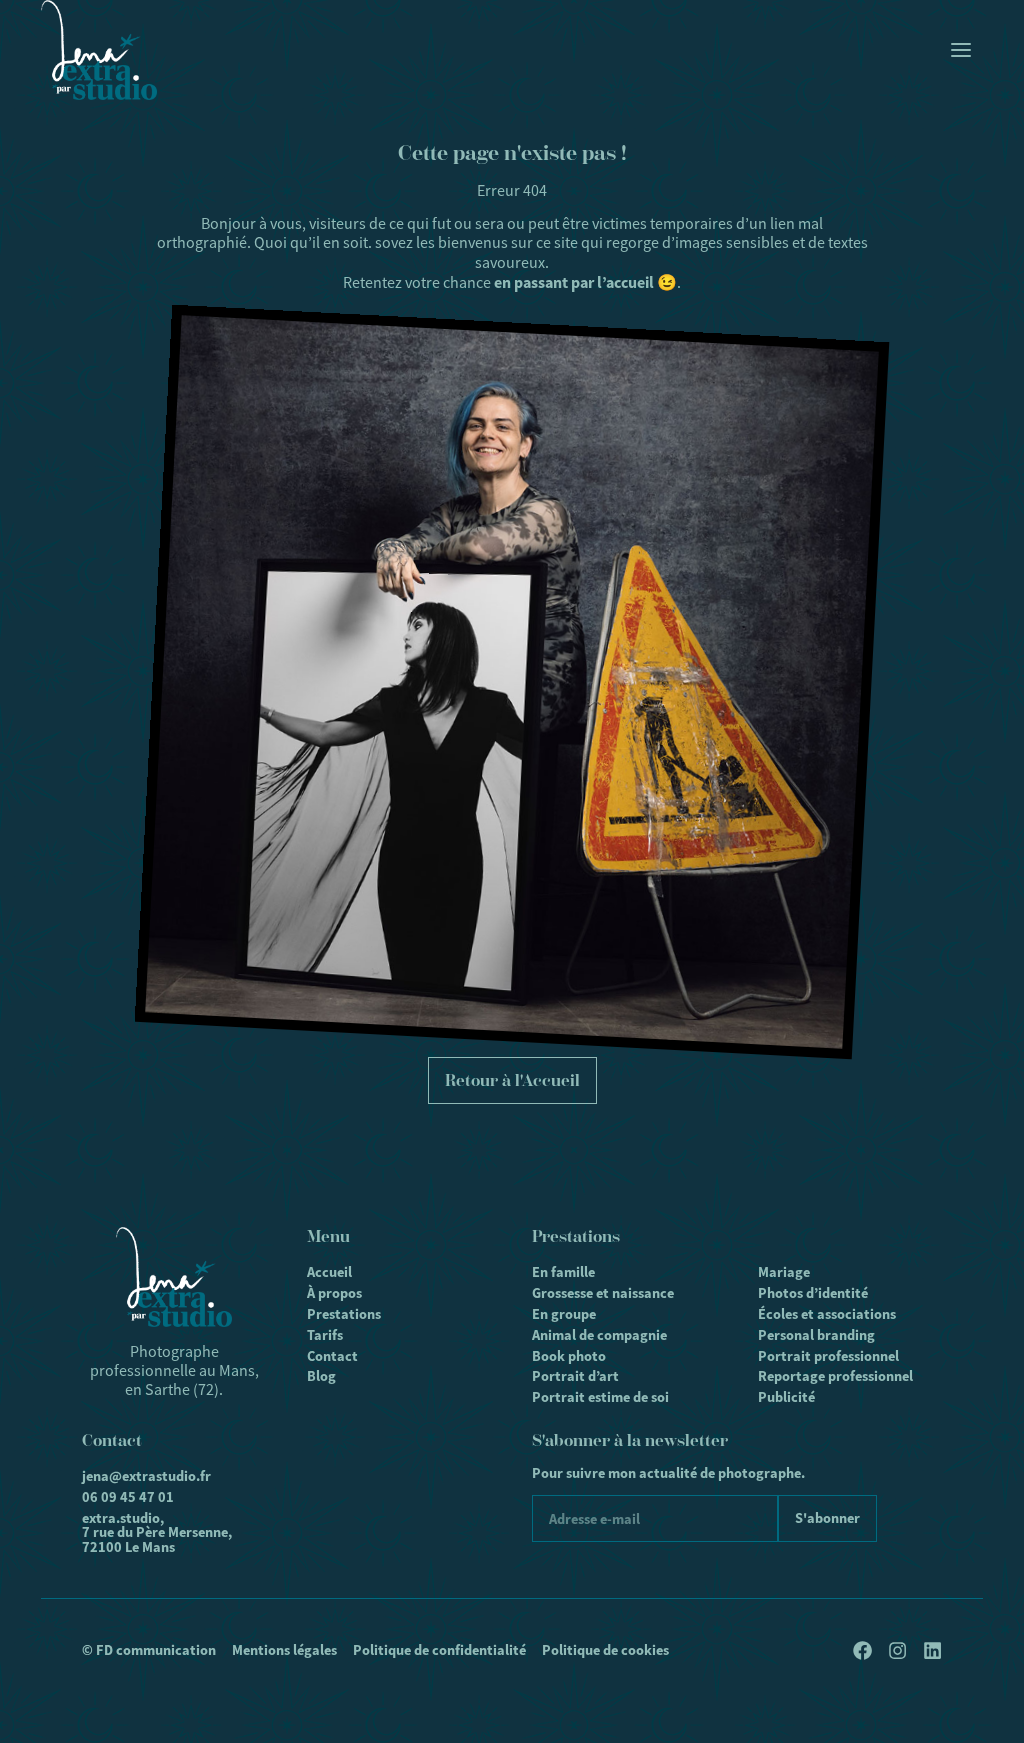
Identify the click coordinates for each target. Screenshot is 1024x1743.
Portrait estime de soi (600, 1397)
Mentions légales (284, 1650)
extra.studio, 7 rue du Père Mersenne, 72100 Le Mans (157, 1532)
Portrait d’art (575, 1376)
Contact (332, 1356)
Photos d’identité (813, 1293)
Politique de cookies (605, 1650)
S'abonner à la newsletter (630, 1440)
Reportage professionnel (835, 1376)
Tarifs (325, 1335)
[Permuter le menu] (961, 50)
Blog (321, 1376)
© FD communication (149, 1650)
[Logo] (99, 50)
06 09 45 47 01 (128, 1497)
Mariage (784, 1272)
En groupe (564, 1314)
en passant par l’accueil (574, 282)
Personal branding (816, 1335)
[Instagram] (897, 1650)
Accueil (329, 1272)
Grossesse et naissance (603, 1293)
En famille (563, 1272)
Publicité (786, 1397)
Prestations (344, 1314)
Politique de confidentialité (439, 1650)
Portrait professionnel (828, 1356)
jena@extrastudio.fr (146, 1476)
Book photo (569, 1356)
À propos (334, 1293)
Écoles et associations (827, 1314)
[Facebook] (862, 1650)
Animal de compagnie (599, 1335)
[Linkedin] (932, 1650)
